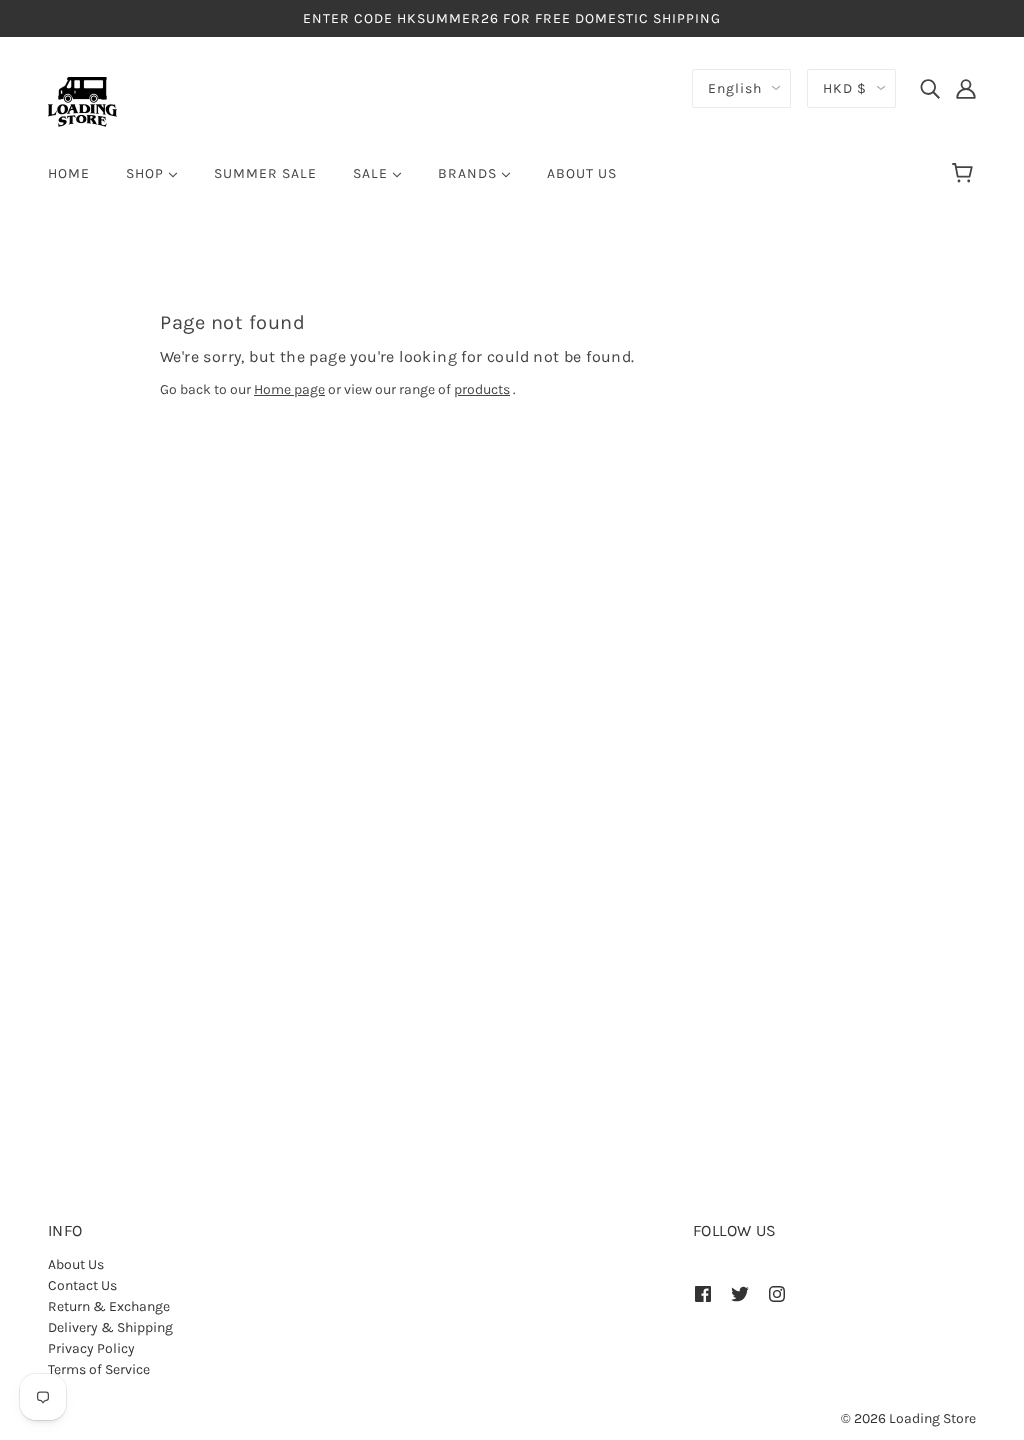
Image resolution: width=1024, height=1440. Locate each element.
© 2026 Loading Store (908, 1418)
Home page (289, 389)
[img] (930, 88)
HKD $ (845, 88)
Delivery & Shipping (110, 1327)
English (735, 88)
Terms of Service (99, 1369)
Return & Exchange (109, 1306)
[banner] (82, 100)
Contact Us (82, 1285)
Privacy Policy (91, 1348)
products (482, 389)
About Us (76, 1264)
